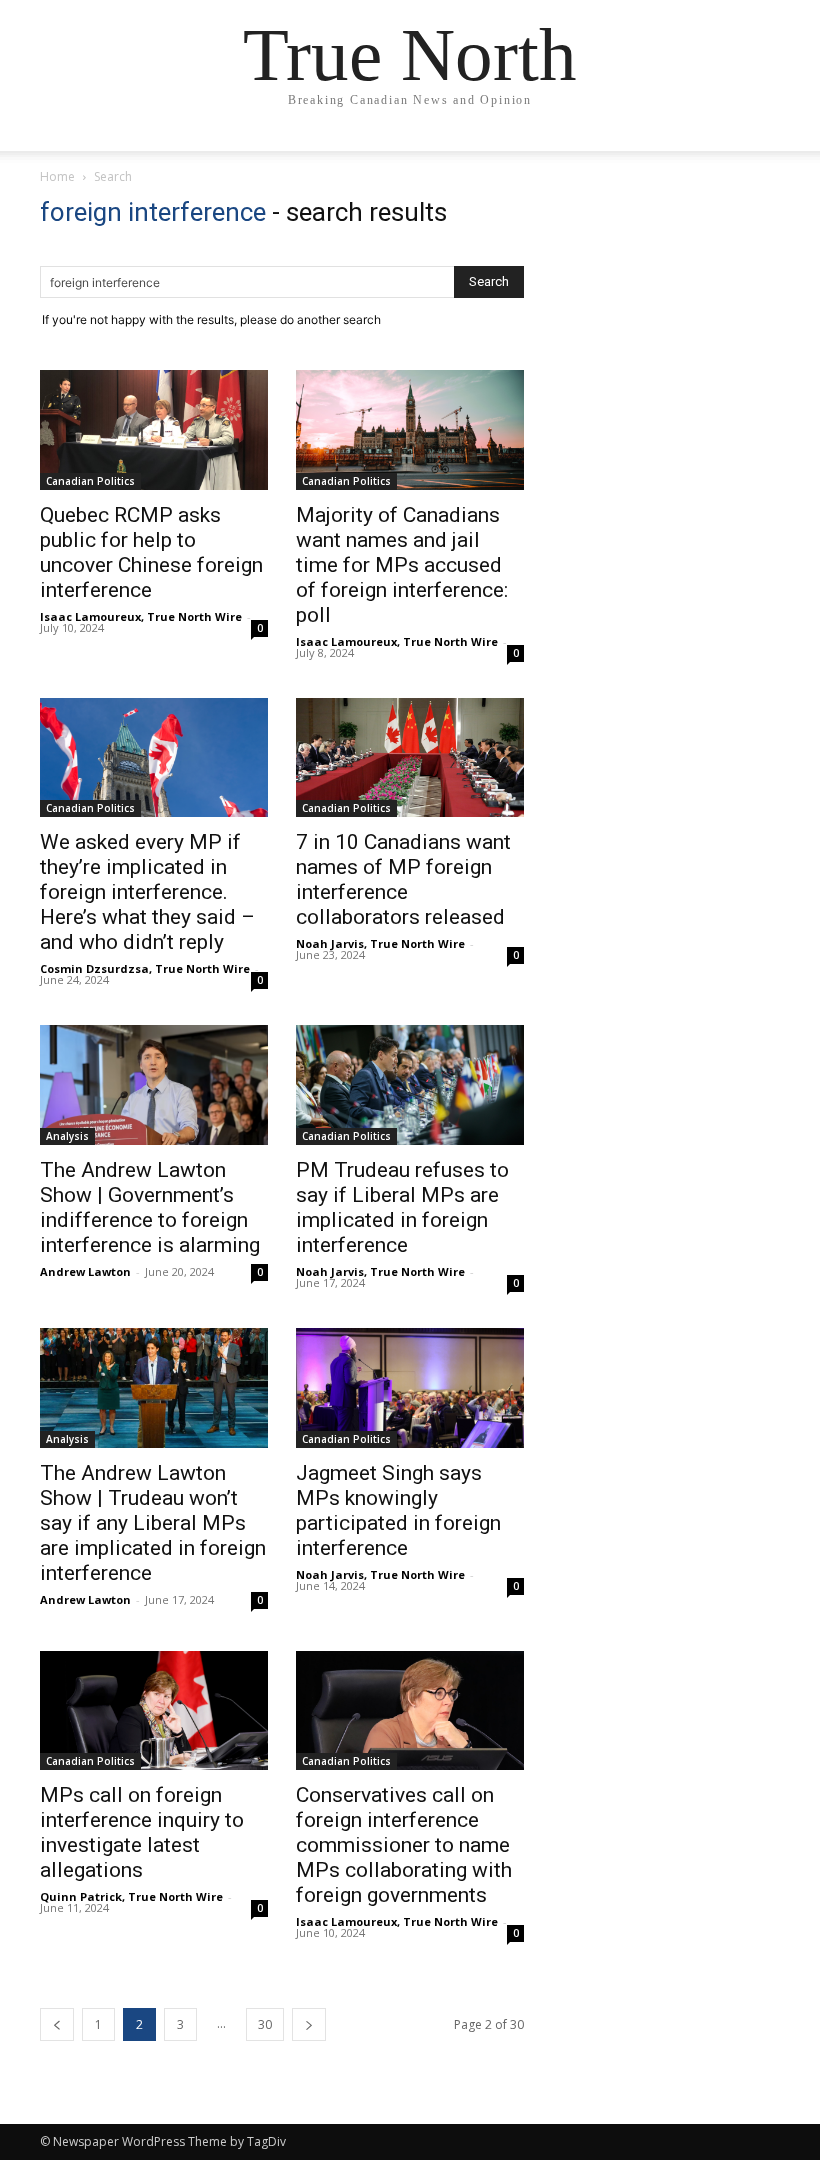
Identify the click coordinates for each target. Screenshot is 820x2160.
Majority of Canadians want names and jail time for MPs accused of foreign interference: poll (402, 565)
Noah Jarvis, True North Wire (380, 943)
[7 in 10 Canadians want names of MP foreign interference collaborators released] (410, 758)
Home (57, 176)
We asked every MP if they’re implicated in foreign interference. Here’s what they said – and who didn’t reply (147, 892)
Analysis (67, 1136)
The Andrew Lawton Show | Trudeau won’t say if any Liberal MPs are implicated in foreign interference (153, 1523)
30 (265, 2024)
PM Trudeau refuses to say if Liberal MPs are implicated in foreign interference (402, 1207)
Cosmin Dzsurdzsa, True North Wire (145, 968)
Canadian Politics (90, 481)
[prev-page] (57, 2024)
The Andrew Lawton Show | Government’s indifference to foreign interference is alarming (150, 1207)
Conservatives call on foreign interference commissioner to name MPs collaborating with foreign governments (404, 1845)
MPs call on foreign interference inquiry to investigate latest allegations (142, 1832)
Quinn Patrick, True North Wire (131, 1896)
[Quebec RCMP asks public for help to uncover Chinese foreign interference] (154, 430)
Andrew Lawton (85, 1271)
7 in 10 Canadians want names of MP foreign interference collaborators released (403, 879)
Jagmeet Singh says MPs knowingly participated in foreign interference (398, 1510)
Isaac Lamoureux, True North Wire (141, 616)
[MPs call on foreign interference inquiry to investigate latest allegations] (154, 1711)
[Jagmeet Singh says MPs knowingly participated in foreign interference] (410, 1388)
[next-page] (309, 2024)
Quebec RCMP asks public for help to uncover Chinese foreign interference (151, 552)
